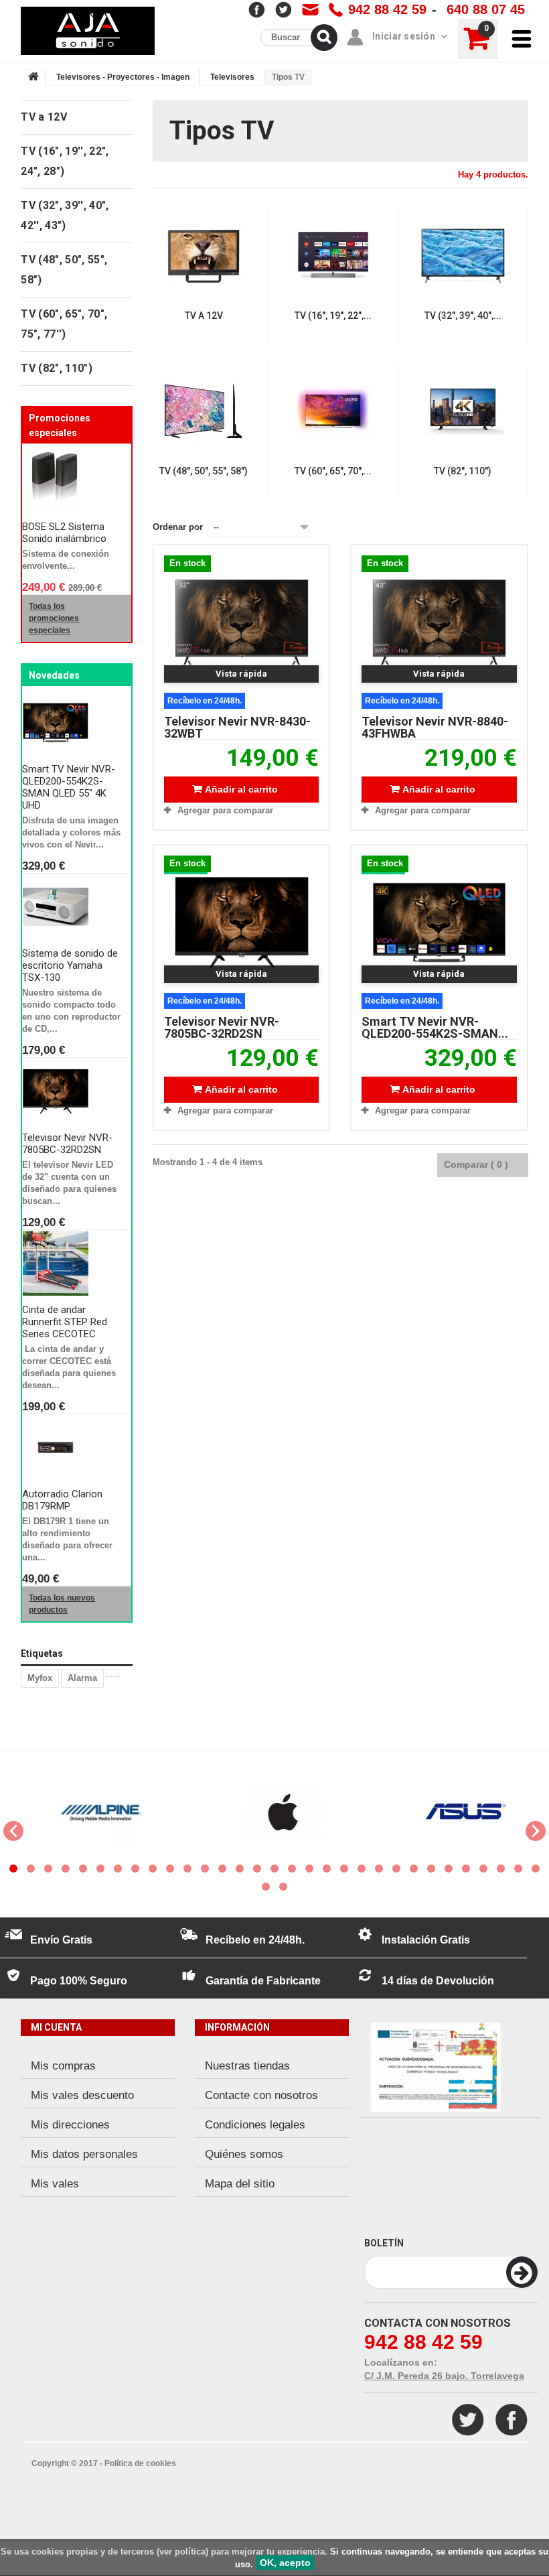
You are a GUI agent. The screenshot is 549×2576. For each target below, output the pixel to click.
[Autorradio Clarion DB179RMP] (72, 1448)
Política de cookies (140, 2463)
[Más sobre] (112, 1673)
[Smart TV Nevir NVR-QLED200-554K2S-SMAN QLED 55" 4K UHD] (439, 923)
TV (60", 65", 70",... (333, 471)
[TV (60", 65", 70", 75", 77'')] (333, 412)
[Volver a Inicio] (33, 78)
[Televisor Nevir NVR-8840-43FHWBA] (439, 622)
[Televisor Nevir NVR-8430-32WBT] (241, 622)
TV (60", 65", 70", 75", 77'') (64, 324)
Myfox (40, 1678)
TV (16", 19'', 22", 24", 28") (65, 161)
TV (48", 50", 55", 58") (204, 471)
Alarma (82, 1678)
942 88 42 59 (387, 9)
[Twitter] (468, 2420)
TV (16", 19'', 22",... (333, 316)
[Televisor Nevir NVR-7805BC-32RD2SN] (241, 923)
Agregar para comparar (225, 810)
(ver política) (182, 2552)
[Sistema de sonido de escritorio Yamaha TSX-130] (72, 907)
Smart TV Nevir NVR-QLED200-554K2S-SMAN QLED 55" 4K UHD (69, 787)
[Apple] (273, 1812)
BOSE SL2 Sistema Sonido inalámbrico (64, 533)
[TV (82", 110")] (463, 412)
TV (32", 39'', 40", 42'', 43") (65, 215)
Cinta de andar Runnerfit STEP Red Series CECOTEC (65, 1322)
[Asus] (456, 1812)
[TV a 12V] (204, 256)
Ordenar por (178, 527)
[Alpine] (90, 1812)
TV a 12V (204, 316)
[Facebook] (512, 2420)
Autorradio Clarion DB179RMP (62, 1500)
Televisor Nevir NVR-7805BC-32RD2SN (67, 1144)
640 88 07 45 (486, 9)
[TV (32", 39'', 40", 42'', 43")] (463, 256)
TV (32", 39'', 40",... (463, 316)
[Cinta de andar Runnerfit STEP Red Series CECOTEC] (72, 1264)
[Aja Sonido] (88, 31)
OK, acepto (285, 2563)
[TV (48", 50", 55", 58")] (204, 412)
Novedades (54, 675)
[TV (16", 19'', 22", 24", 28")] (333, 256)
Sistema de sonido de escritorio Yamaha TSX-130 (70, 965)
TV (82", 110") (463, 471)
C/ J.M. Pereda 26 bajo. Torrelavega (444, 2376)
